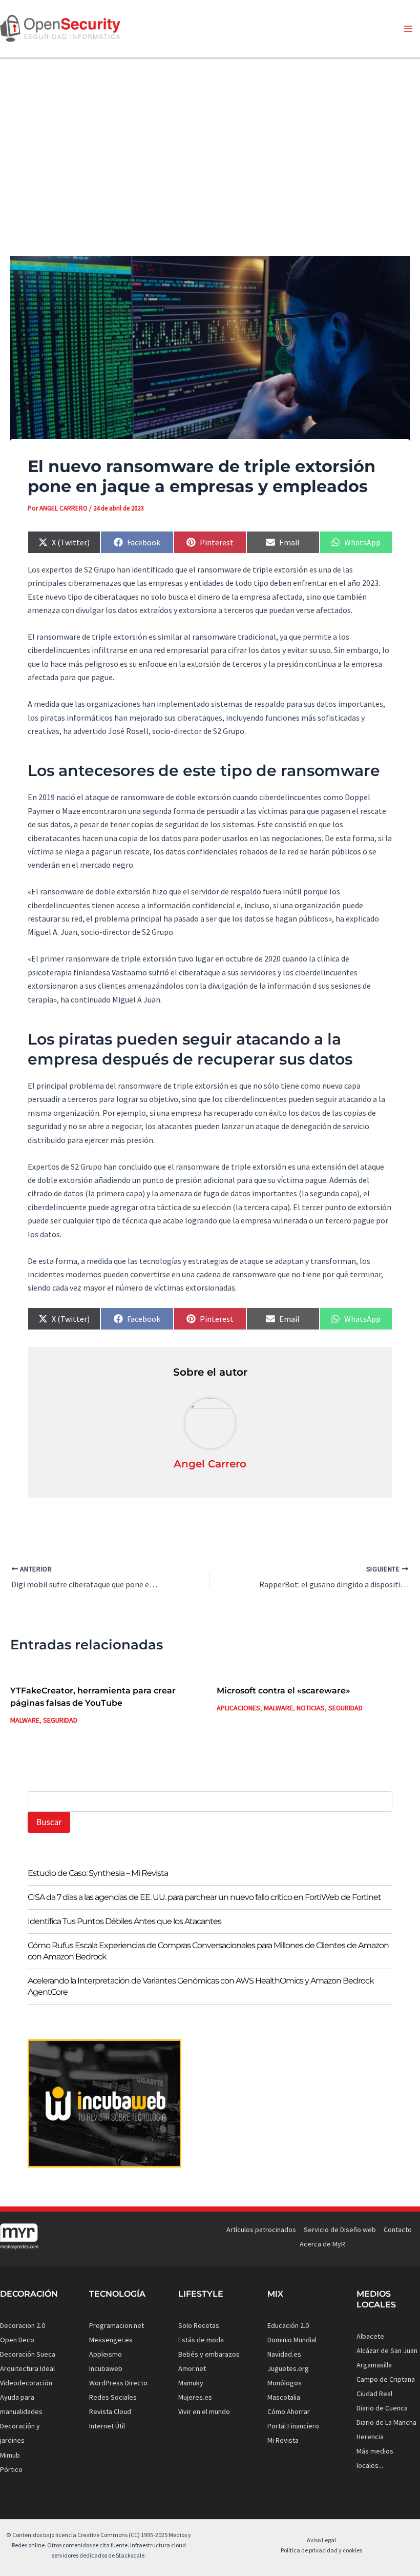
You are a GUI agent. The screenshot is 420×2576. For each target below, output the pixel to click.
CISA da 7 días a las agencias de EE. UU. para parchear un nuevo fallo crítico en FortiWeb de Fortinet (204, 1897)
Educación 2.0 (288, 2325)
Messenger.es (111, 2340)
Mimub (10, 2455)
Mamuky (191, 2383)
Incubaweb (106, 2368)
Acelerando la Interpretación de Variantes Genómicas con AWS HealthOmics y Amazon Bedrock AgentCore (201, 1986)
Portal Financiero (293, 2426)
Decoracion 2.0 (23, 2325)
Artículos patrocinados (261, 2230)
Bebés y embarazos (209, 2354)
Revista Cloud (110, 2411)
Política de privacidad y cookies (321, 2550)
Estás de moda (201, 2340)
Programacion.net (117, 2325)
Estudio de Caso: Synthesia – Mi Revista (98, 1873)
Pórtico (11, 2469)
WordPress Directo (118, 2383)
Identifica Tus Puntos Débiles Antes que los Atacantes (124, 1921)
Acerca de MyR (322, 2244)
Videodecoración (26, 2383)
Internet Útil (107, 2426)
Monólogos (285, 2383)
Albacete (370, 2336)
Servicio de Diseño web (340, 2230)
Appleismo (106, 2354)
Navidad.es (284, 2354)
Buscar (49, 1822)
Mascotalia (284, 2397)
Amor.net (192, 2368)
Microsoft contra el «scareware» (283, 1691)
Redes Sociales (113, 2397)
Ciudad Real (374, 2394)
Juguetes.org (288, 2368)
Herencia (370, 2437)
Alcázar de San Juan (387, 2350)
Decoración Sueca (28, 2354)
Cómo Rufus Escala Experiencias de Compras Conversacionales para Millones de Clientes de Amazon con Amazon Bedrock (208, 1951)
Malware (25, 1720)
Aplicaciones (238, 1708)
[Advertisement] (210, 148)
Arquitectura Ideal (27, 2368)
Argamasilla (374, 2365)
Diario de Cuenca (382, 2408)
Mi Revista (283, 2440)
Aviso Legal (321, 2540)
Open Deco (17, 2340)
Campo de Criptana (386, 2379)
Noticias (311, 1708)
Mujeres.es (195, 2397)
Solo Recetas (199, 2325)
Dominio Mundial (292, 2340)
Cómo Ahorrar (289, 2411)
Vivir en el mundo (204, 2411)
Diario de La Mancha (386, 2422)
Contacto (398, 2230)
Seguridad (60, 1720)
